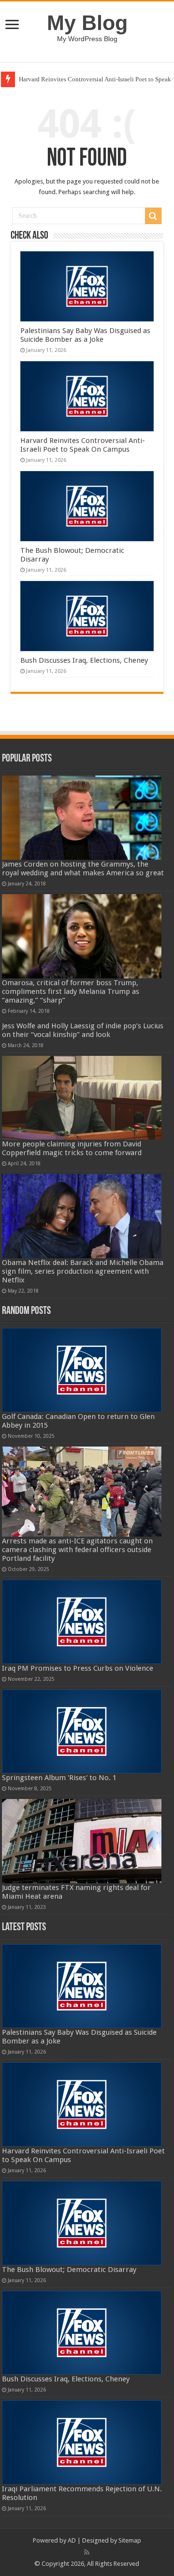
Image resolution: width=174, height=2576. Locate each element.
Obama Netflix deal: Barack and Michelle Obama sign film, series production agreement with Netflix (83, 1271)
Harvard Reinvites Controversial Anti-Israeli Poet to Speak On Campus (83, 445)
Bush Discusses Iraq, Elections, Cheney (84, 660)
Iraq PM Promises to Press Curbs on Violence (78, 1668)
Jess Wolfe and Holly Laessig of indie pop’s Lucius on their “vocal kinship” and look (83, 1030)
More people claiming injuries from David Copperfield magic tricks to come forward (72, 1148)
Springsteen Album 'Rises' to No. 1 (59, 1778)
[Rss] (87, 2552)
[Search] (153, 216)
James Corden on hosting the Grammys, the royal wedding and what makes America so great (83, 869)
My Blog (87, 23)
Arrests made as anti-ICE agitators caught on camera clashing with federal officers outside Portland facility (77, 1550)
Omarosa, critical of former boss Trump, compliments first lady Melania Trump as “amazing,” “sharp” (71, 991)
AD (72, 2540)
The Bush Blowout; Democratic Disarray (69, 2270)
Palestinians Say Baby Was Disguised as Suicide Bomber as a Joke (85, 335)
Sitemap (130, 2540)
